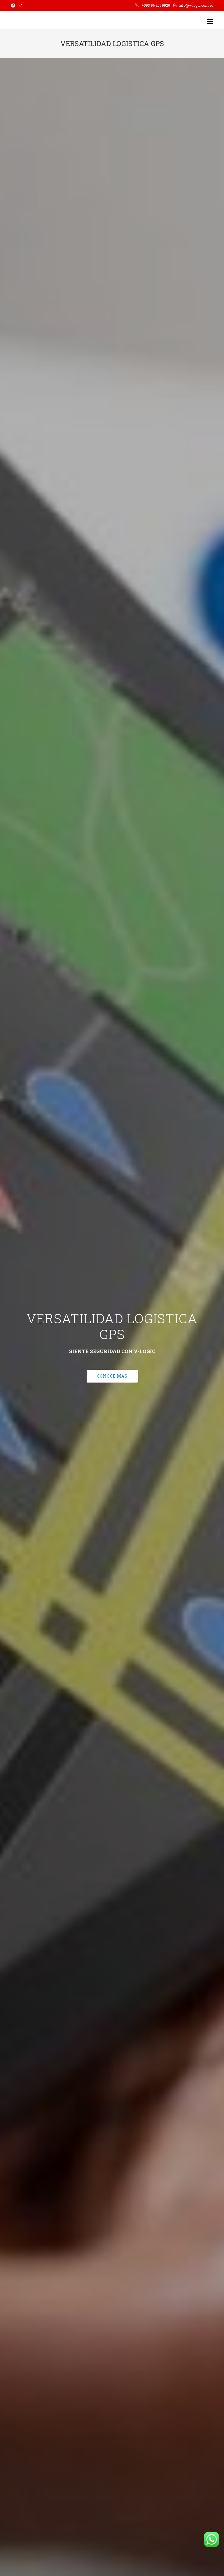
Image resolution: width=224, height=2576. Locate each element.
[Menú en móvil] (210, 22)
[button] (112, 1376)
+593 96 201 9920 (156, 5)
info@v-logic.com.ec (196, 5)
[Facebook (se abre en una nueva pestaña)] (14, 6)
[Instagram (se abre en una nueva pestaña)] (20, 6)
